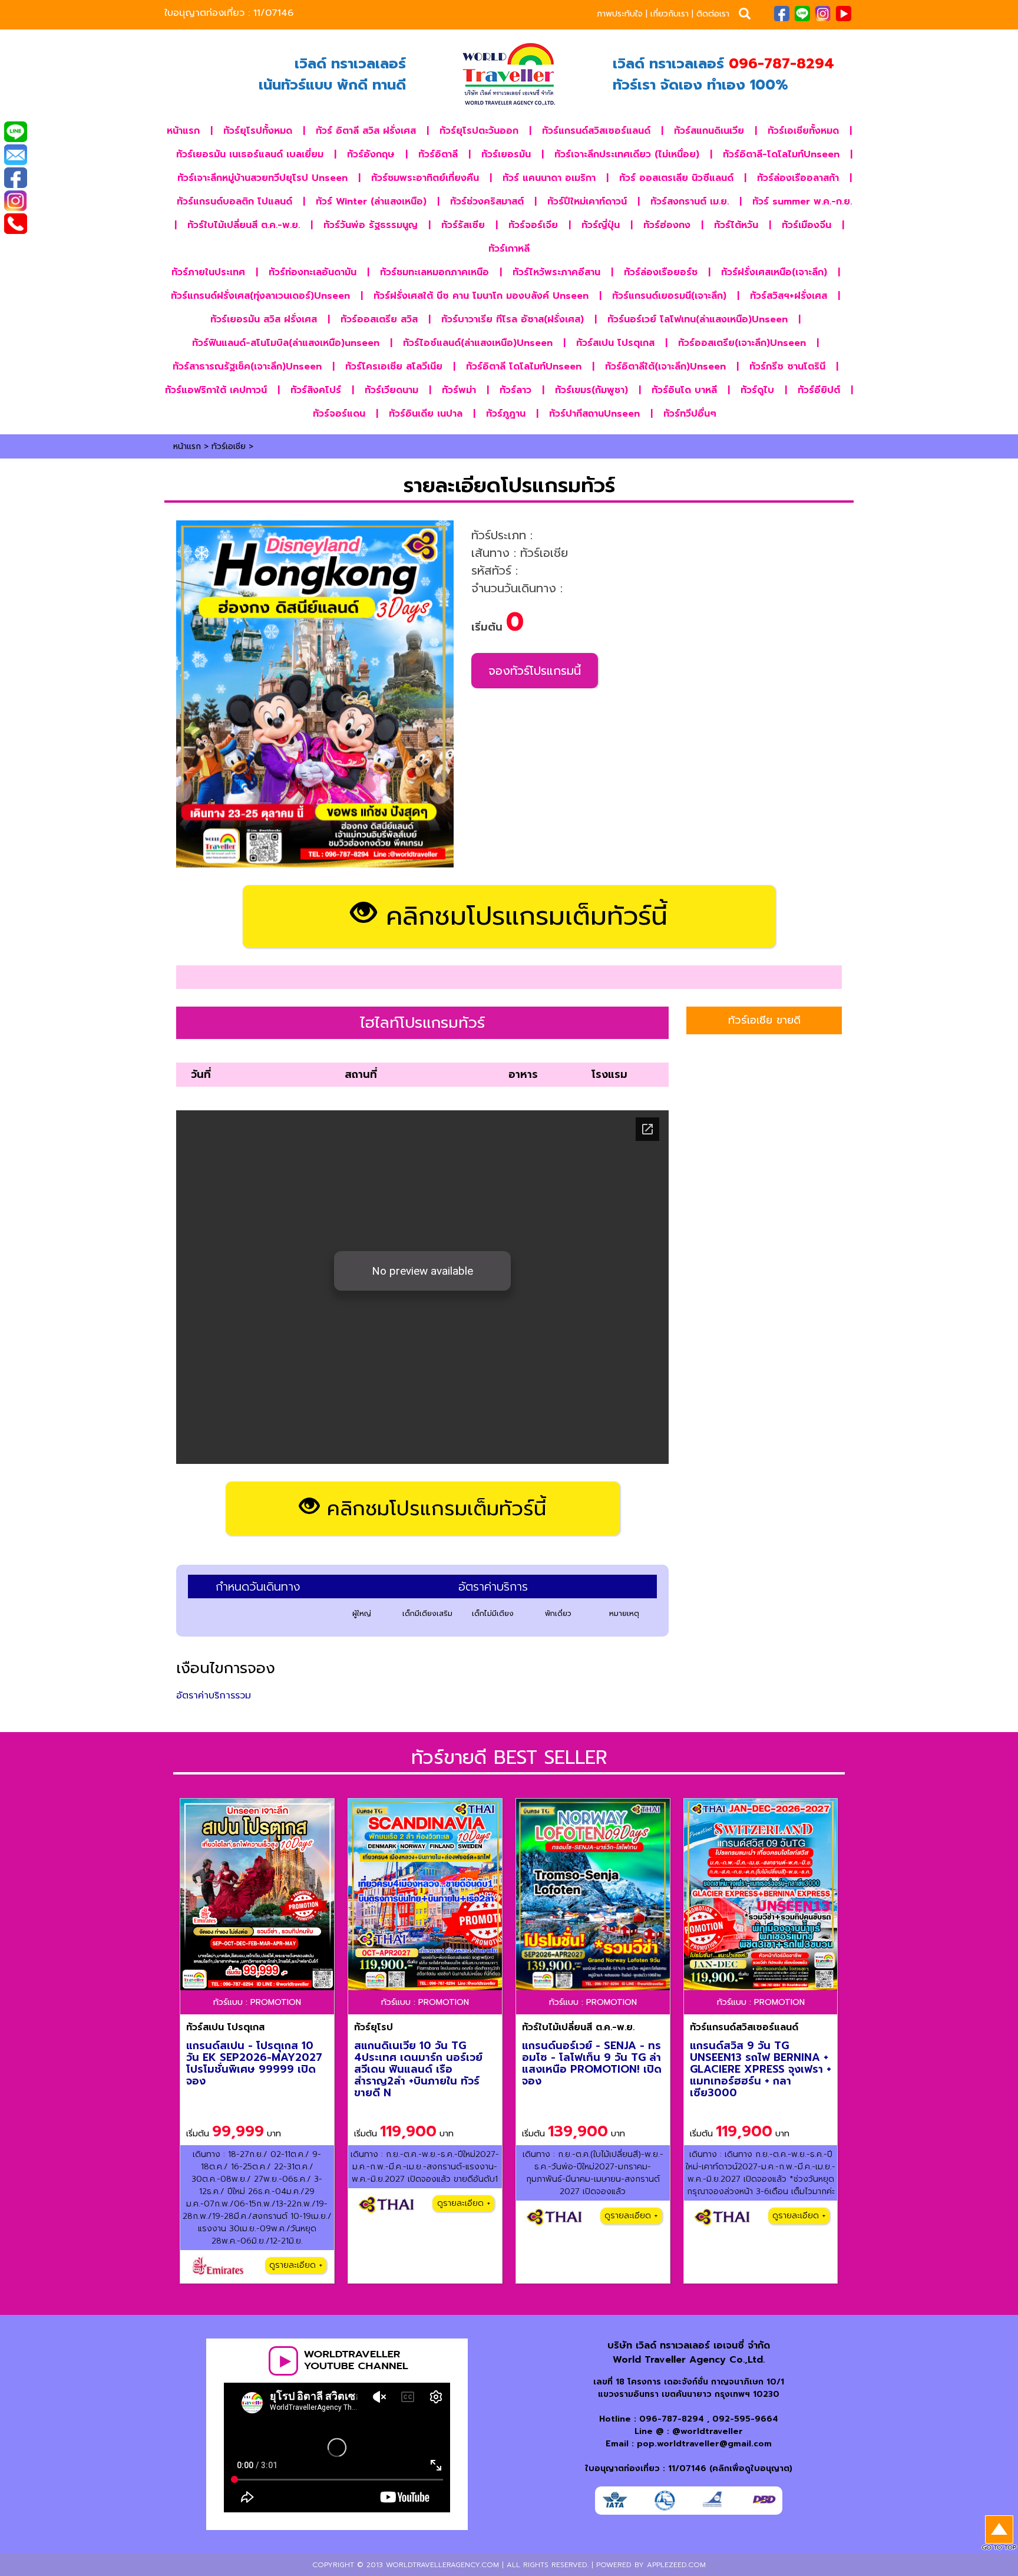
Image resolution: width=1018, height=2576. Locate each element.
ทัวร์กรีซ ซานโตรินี (787, 367)
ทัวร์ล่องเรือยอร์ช (661, 272)
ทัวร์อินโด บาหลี (684, 390)
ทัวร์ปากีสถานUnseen (594, 414)
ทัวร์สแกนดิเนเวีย (709, 131)
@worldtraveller (708, 2431)
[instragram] (823, 13)
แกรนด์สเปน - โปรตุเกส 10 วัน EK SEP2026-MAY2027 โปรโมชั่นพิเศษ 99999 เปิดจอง (254, 2063)
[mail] (15, 156)
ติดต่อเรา (713, 14)
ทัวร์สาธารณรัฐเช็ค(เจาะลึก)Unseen (247, 367)
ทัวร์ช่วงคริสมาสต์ (487, 202)
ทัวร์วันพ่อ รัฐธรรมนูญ (371, 225)
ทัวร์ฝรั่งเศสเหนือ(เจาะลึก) (774, 272)
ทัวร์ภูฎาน (506, 414)
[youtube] (843, 13)
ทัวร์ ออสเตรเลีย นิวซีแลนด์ (676, 178)
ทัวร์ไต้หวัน (736, 225)
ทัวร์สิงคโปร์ (316, 390)
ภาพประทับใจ (620, 14)
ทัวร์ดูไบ (757, 390)
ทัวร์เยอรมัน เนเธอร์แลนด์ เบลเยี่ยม (250, 154)
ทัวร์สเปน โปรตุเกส (615, 343)
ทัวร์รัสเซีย (463, 225)
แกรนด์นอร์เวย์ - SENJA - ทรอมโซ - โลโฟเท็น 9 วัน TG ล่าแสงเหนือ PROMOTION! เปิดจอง (592, 2063)
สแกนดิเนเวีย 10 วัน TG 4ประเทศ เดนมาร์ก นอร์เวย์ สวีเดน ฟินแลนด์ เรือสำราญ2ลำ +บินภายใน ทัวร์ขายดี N (418, 2069)
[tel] (15, 225)
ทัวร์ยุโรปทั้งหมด (258, 131)
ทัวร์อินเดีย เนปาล (426, 414)
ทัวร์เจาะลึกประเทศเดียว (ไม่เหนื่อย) (627, 154)
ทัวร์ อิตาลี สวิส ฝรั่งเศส (366, 131)
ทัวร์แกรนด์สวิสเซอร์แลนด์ (596, 131)
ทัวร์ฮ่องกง (667, 225)
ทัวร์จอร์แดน (339, 414)
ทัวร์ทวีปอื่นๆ (690, 414)
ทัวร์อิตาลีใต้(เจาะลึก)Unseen (665, 367)
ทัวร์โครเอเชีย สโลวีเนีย (394, 367)
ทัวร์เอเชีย (229, 446)
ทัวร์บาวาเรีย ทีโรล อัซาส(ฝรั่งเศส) (513, 319)
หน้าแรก (183, 131)
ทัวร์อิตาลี (438, 154)
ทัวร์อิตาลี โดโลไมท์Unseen (524, 367)
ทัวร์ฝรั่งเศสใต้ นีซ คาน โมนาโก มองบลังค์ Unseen (481, 296)
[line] (802, 13)
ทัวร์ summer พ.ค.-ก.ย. (802, 202)
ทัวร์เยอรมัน (506, 154)
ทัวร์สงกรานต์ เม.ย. (690, 202)
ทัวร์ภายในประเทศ (208, 272)
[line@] (15, 133)
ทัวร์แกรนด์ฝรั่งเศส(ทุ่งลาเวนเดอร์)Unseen (260, 296)
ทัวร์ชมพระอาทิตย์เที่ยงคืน (425, 178)
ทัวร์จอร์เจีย (533, 225)
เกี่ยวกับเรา (670, 14)
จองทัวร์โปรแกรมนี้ (535, 671)
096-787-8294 (672, 2419)
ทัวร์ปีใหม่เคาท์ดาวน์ (587, 202)
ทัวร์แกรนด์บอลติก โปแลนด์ (234, 202)
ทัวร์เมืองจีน (807, 225)
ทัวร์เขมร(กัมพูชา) (591, 390)
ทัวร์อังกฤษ (371, 154)
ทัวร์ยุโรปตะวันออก (479, 131)
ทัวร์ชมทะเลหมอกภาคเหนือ (434, 272)
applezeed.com (676, 2565)
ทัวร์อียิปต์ (819, 390)
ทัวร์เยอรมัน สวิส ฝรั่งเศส (264, 319)
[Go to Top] (999, 2534)
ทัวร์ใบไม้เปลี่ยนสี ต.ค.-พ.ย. (244, 225)
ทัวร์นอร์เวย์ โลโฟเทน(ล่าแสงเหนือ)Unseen (698, 319)
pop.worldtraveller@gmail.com (704, 2444)
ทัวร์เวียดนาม (391, 390)
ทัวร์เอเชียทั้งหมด (803, 131)
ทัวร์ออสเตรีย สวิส (379, 319)
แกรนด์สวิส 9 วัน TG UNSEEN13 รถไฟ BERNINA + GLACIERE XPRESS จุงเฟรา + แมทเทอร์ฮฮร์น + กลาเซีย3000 (761, 2069)
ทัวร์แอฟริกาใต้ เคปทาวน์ (216, 390)
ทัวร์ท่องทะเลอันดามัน (313, 272)
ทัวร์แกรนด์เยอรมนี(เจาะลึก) (669, 296)
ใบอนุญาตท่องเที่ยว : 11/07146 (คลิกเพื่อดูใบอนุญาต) (689, 2468)
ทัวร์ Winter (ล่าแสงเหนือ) (371, 202)
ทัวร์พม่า (459, 390)
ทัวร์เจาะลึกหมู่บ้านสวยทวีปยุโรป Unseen (262, 178)
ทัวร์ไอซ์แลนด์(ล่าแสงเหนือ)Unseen (478, 343)
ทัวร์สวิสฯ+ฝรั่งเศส (789, 296)
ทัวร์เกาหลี (509, 249)
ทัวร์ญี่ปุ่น (601, 225)
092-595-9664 (745, 2419)
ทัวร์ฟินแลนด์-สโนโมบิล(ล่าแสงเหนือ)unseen (286, 343)
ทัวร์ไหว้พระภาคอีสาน (556, 272)
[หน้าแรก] (509, 74)
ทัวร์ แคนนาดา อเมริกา (549, 178)
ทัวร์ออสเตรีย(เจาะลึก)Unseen (742, 343)
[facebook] (781, 13)
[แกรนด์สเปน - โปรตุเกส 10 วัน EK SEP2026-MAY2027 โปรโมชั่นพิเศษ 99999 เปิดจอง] (257, 1894)
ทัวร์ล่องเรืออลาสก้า (798, 178)
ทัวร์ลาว (515, 390)
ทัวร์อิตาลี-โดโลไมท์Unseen (781, 154)
